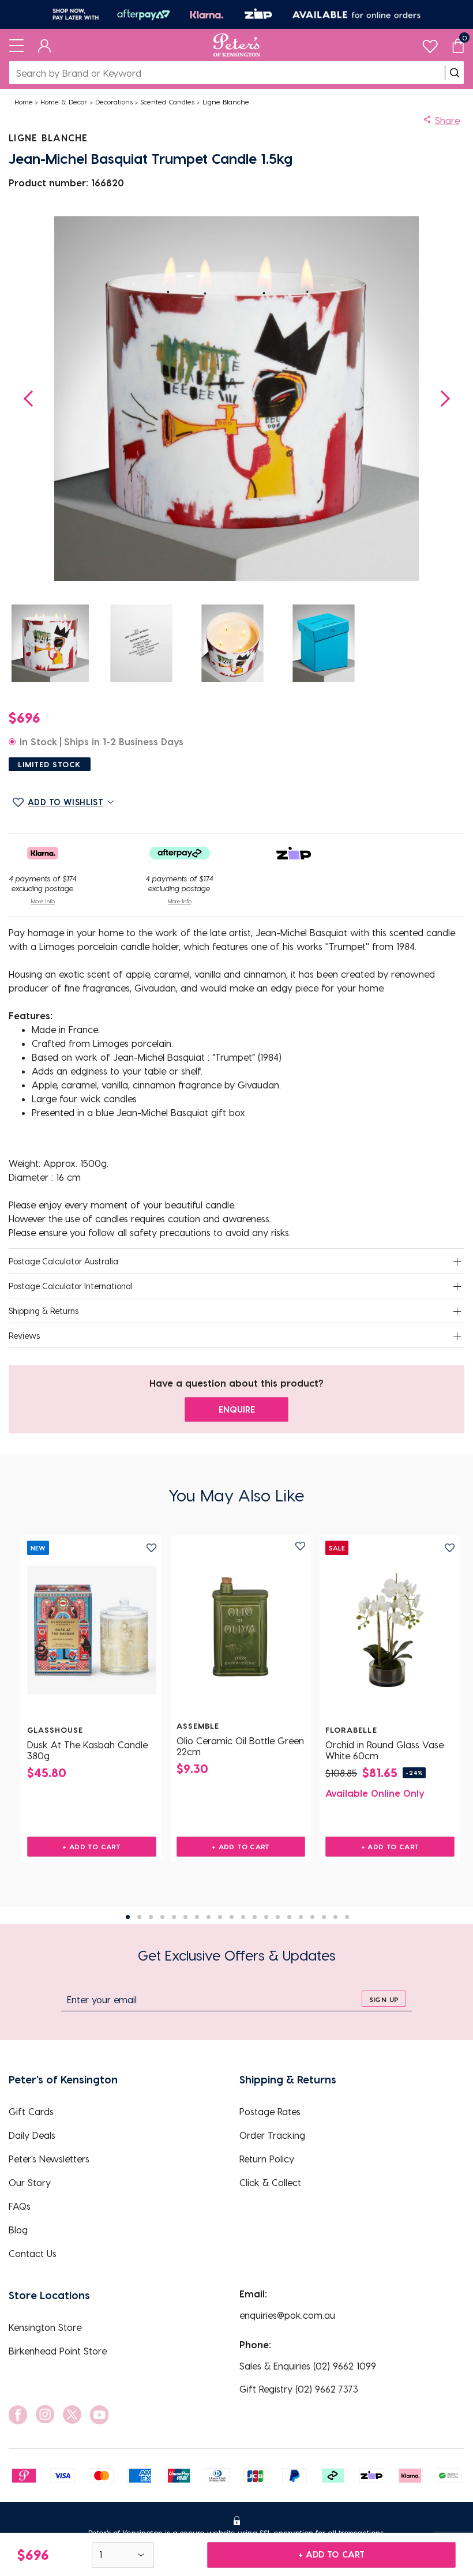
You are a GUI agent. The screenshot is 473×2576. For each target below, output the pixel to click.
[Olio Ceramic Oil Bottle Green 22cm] (241, 1626)
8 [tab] (209, 1917)
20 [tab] (347, 1917)
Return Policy (267, 2159)
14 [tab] (278, 1917)
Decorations (114, 102)
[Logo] (237, 45)
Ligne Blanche (226, 102)
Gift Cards (31, 2111)
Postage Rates (270, 2111)
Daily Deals (32, 2135)
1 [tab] (128, 1917)
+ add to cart (331, 2554)
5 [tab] (174, 1917)
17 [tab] (312, 1917)
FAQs (20, 2206)
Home (24, 102)
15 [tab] (289, 1917)
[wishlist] (430, 44)
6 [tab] (185, 1917)
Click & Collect (270, 2182)
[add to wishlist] (151, 1548)
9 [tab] (220, 1917)
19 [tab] (335, 1917)
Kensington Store (45, 2327)
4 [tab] (162, 1917)
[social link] (18, 2415)
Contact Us (33, 2253)
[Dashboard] (45, 45)
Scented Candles (167, 102)
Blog (18, 2230)
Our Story (30, 2182)
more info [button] (43, 901)
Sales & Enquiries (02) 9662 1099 (308, 2366)
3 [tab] (151, 1917)
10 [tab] (232, 1917)
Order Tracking (272, 2135)
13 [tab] (266, 1917)
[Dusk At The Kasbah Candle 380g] (92, 1630)
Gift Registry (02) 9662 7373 (299, 2389)
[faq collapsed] (457, 1262)
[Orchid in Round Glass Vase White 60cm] (390, 1630)
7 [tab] (197, 1917)
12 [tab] (255, 1917)
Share (447, 120)
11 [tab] (243, 1917)
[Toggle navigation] (16, 45)
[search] (455, 73)
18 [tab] (324, 1917)
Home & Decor (64, 102)
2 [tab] (139, 1917)
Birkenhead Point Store (58, 2351)
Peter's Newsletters (49, 2159)
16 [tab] (301, 1917)
